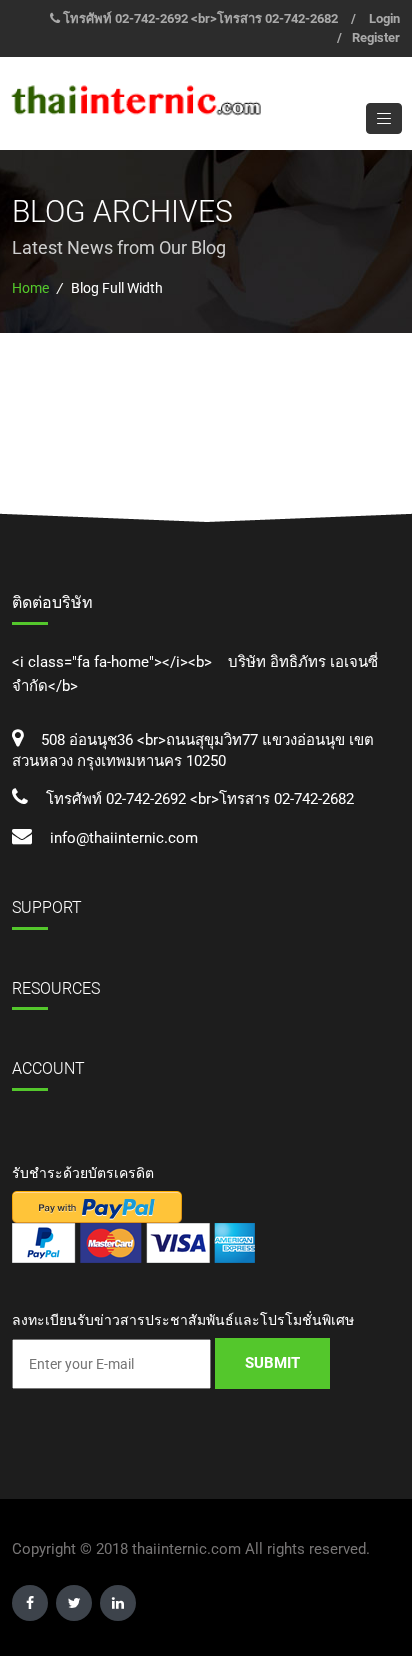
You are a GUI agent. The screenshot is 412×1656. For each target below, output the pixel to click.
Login (384, 18)
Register (376, 37)
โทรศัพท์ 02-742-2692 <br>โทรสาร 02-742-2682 (200, 18)
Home (30, 288)
